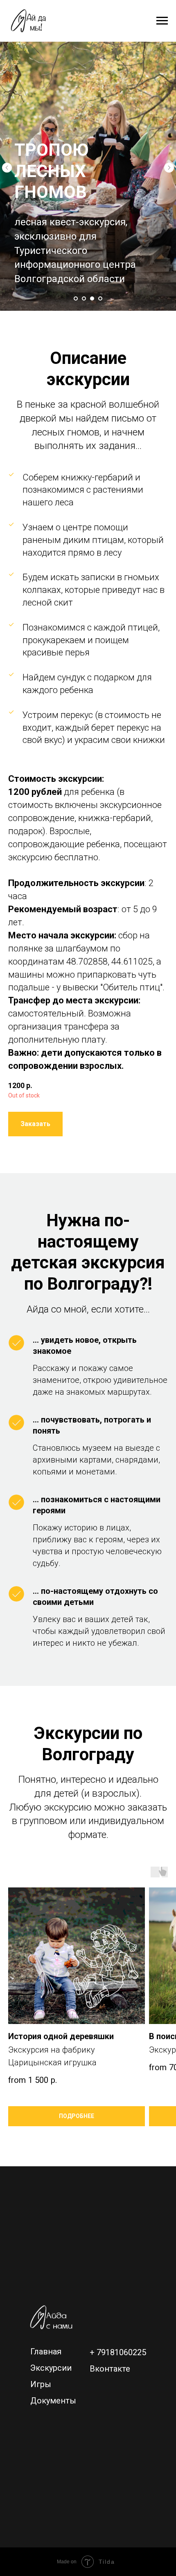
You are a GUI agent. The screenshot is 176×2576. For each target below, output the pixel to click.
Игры (41, 2384)
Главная (46, 2352)
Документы (53, 2401)
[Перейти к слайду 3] (92, 298)
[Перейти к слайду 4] (100, 298)
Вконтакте (110, 2369)
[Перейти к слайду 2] (84, 298)
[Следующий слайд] (169, 168)
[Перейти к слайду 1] (76, 298)
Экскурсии (51, 2368)
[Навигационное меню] (162, 21)
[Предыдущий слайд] (7, 168)
